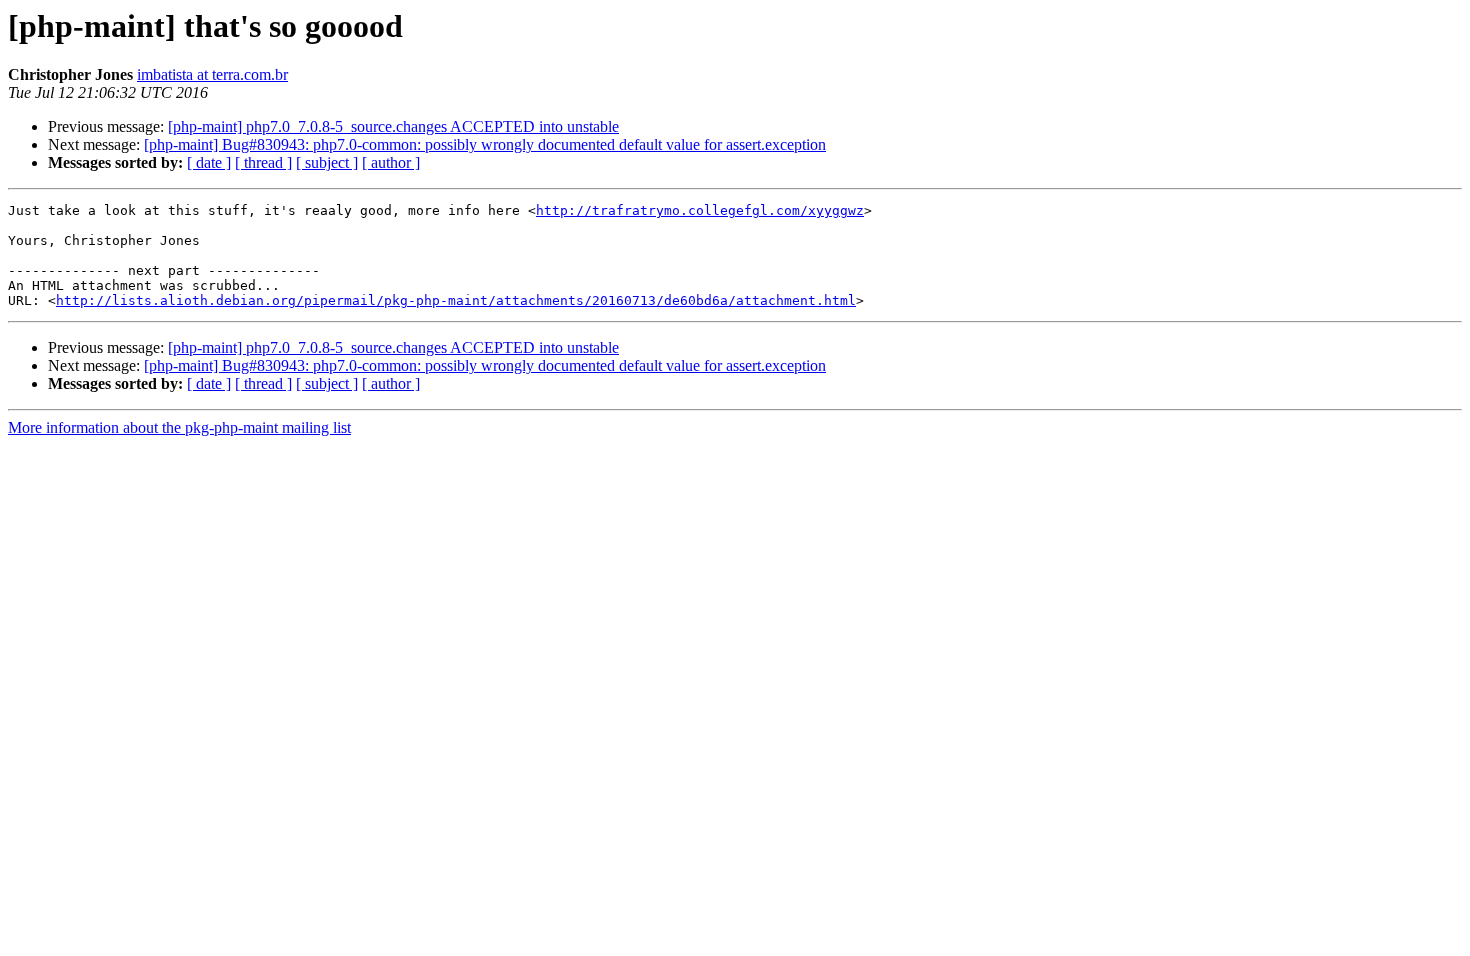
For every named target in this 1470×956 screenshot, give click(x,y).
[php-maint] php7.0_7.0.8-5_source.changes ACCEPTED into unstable (393, 126)
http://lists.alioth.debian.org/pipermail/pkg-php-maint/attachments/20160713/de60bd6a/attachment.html (456, 300)
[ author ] (391, 162)
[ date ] (209, 162)
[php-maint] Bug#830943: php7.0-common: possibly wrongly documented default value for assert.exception (485, 144)
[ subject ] (327, 162)
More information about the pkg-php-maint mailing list (179, 427)
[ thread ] (263, 162)
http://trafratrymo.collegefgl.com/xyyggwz (700, 210)
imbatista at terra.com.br (212, 74)
